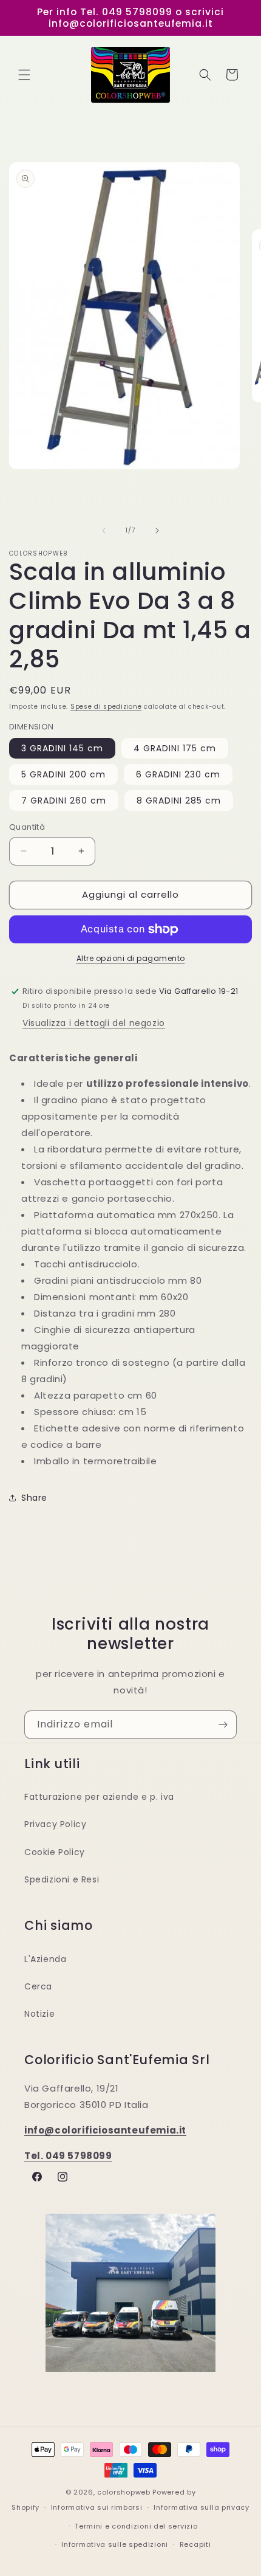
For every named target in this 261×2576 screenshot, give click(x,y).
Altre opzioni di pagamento (131, 958)
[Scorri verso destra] (157, 531)
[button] (24, 75)
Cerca (38, 1986)
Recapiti (195, 2544)
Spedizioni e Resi (62, 1879)
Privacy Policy (55, 1824)
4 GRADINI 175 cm (175, 748)
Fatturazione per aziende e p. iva (99, 1797)
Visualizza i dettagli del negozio (94, 1023)
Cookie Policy (55, 1852)
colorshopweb (124, 2492)
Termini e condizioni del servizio (136, 2526)
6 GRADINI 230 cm (178, 774)
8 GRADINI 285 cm (179, 801)
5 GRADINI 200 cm (63, 774)
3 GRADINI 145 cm (62, 748)
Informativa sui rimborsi (97, 2507)
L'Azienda (45, 1959)
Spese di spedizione (106, 707)
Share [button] (34, 1498)
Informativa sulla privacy (202, 2507)
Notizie (39, 2014)
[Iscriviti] (223, 1725)
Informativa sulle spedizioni (115, 2544)
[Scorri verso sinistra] (104, 531)
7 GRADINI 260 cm (64, 801)
